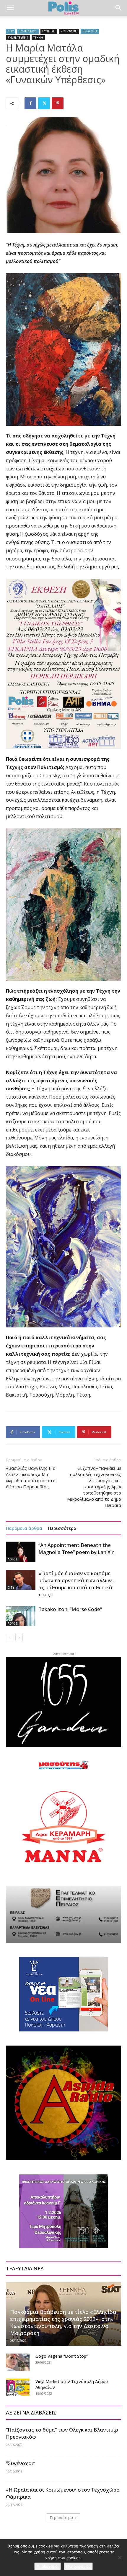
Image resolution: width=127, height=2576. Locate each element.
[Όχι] (120, 2557)
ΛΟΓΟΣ (13, 1559)
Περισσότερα (62, 1528)
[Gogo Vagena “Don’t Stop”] (18, 2362)
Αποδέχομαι (48, 2566)
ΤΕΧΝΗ (38, 38)
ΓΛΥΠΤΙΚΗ (49, 31)
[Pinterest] (58, 103)
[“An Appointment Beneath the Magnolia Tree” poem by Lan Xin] (21, 1552)
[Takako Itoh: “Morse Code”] (21, 1616)
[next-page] (19, 1638)
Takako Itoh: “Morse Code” (70, 1609)
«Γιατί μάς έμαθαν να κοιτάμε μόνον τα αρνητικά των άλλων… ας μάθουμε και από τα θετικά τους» (77, 1584)
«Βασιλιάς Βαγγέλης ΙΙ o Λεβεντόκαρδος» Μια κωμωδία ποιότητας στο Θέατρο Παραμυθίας (31, 1477)
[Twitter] (44, 103)
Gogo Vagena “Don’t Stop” (62, 2356)
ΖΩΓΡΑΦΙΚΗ (69, 31)
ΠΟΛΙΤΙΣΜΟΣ (28, 31)
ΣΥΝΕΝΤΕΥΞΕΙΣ (18, 38)
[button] (10, 8)
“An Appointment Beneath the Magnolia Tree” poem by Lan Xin (76, 1549)
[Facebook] (30, 103)
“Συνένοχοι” (21, 2463)
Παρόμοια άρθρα (24, 1528)
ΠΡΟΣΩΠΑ (90, 31)
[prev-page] (10, 1638)
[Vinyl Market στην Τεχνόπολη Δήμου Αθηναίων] (18, 2387)
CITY (11, 31)
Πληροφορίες (78, 2566)
